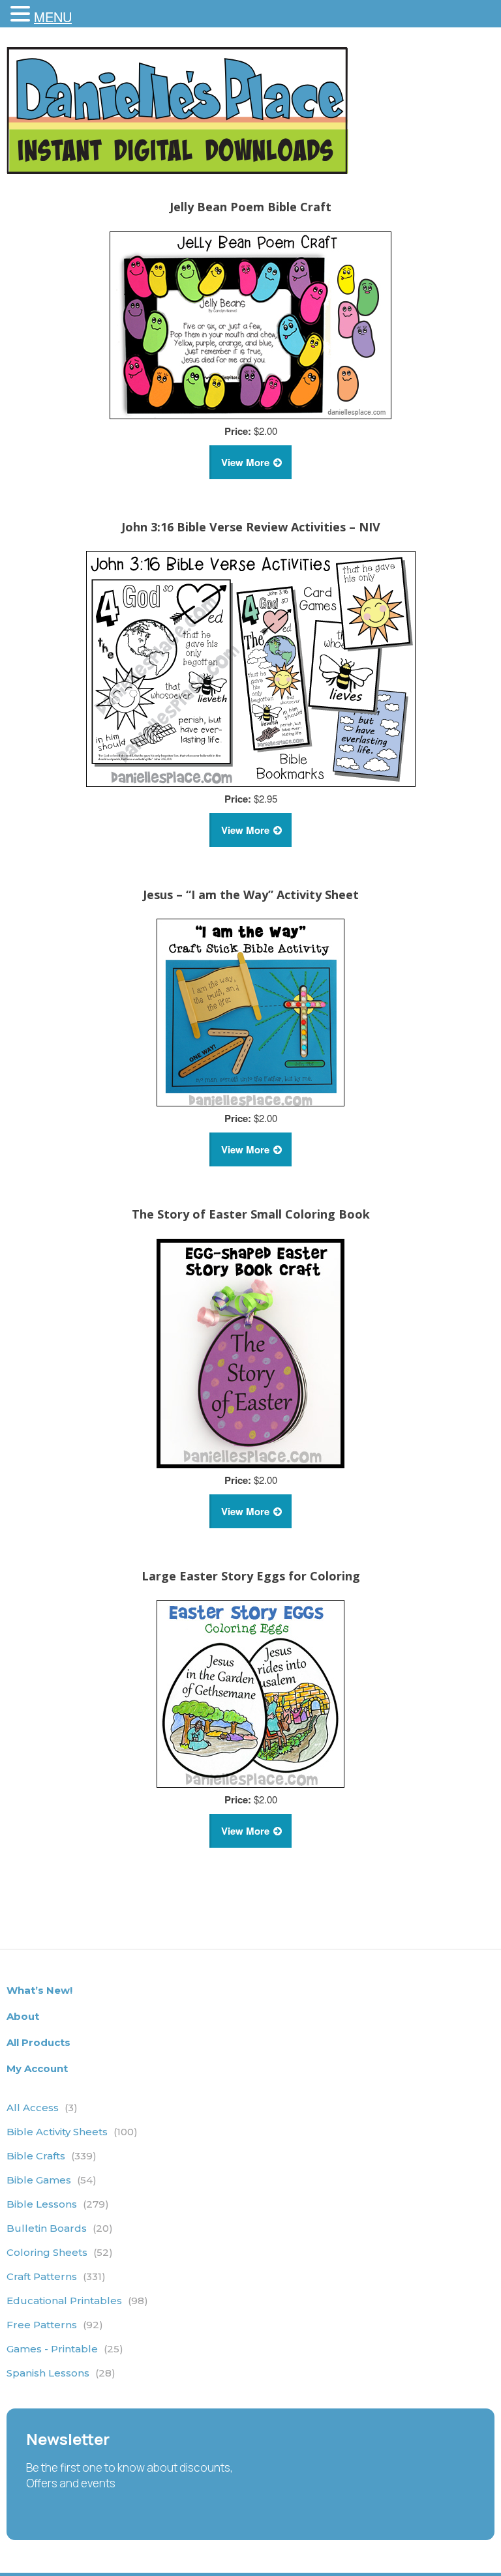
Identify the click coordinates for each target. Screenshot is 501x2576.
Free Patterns (55, 2325)
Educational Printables (77, 2301)
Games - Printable (65, 2349)
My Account (37, 2068)
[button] (22, 14)
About (23, 2016)
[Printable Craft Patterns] (177, 170)
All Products (38, 2042)
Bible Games (52, 2180)
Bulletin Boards (60, 2228)
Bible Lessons (58, 2204)
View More (245, 462)
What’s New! (39, 1990)
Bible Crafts (52, 2156)
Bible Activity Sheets (72, 2132)
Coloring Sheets (60, 2252)
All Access (42, 2108)
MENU (53, 17)
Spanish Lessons (61, 2373)
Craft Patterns (56, 2276)
